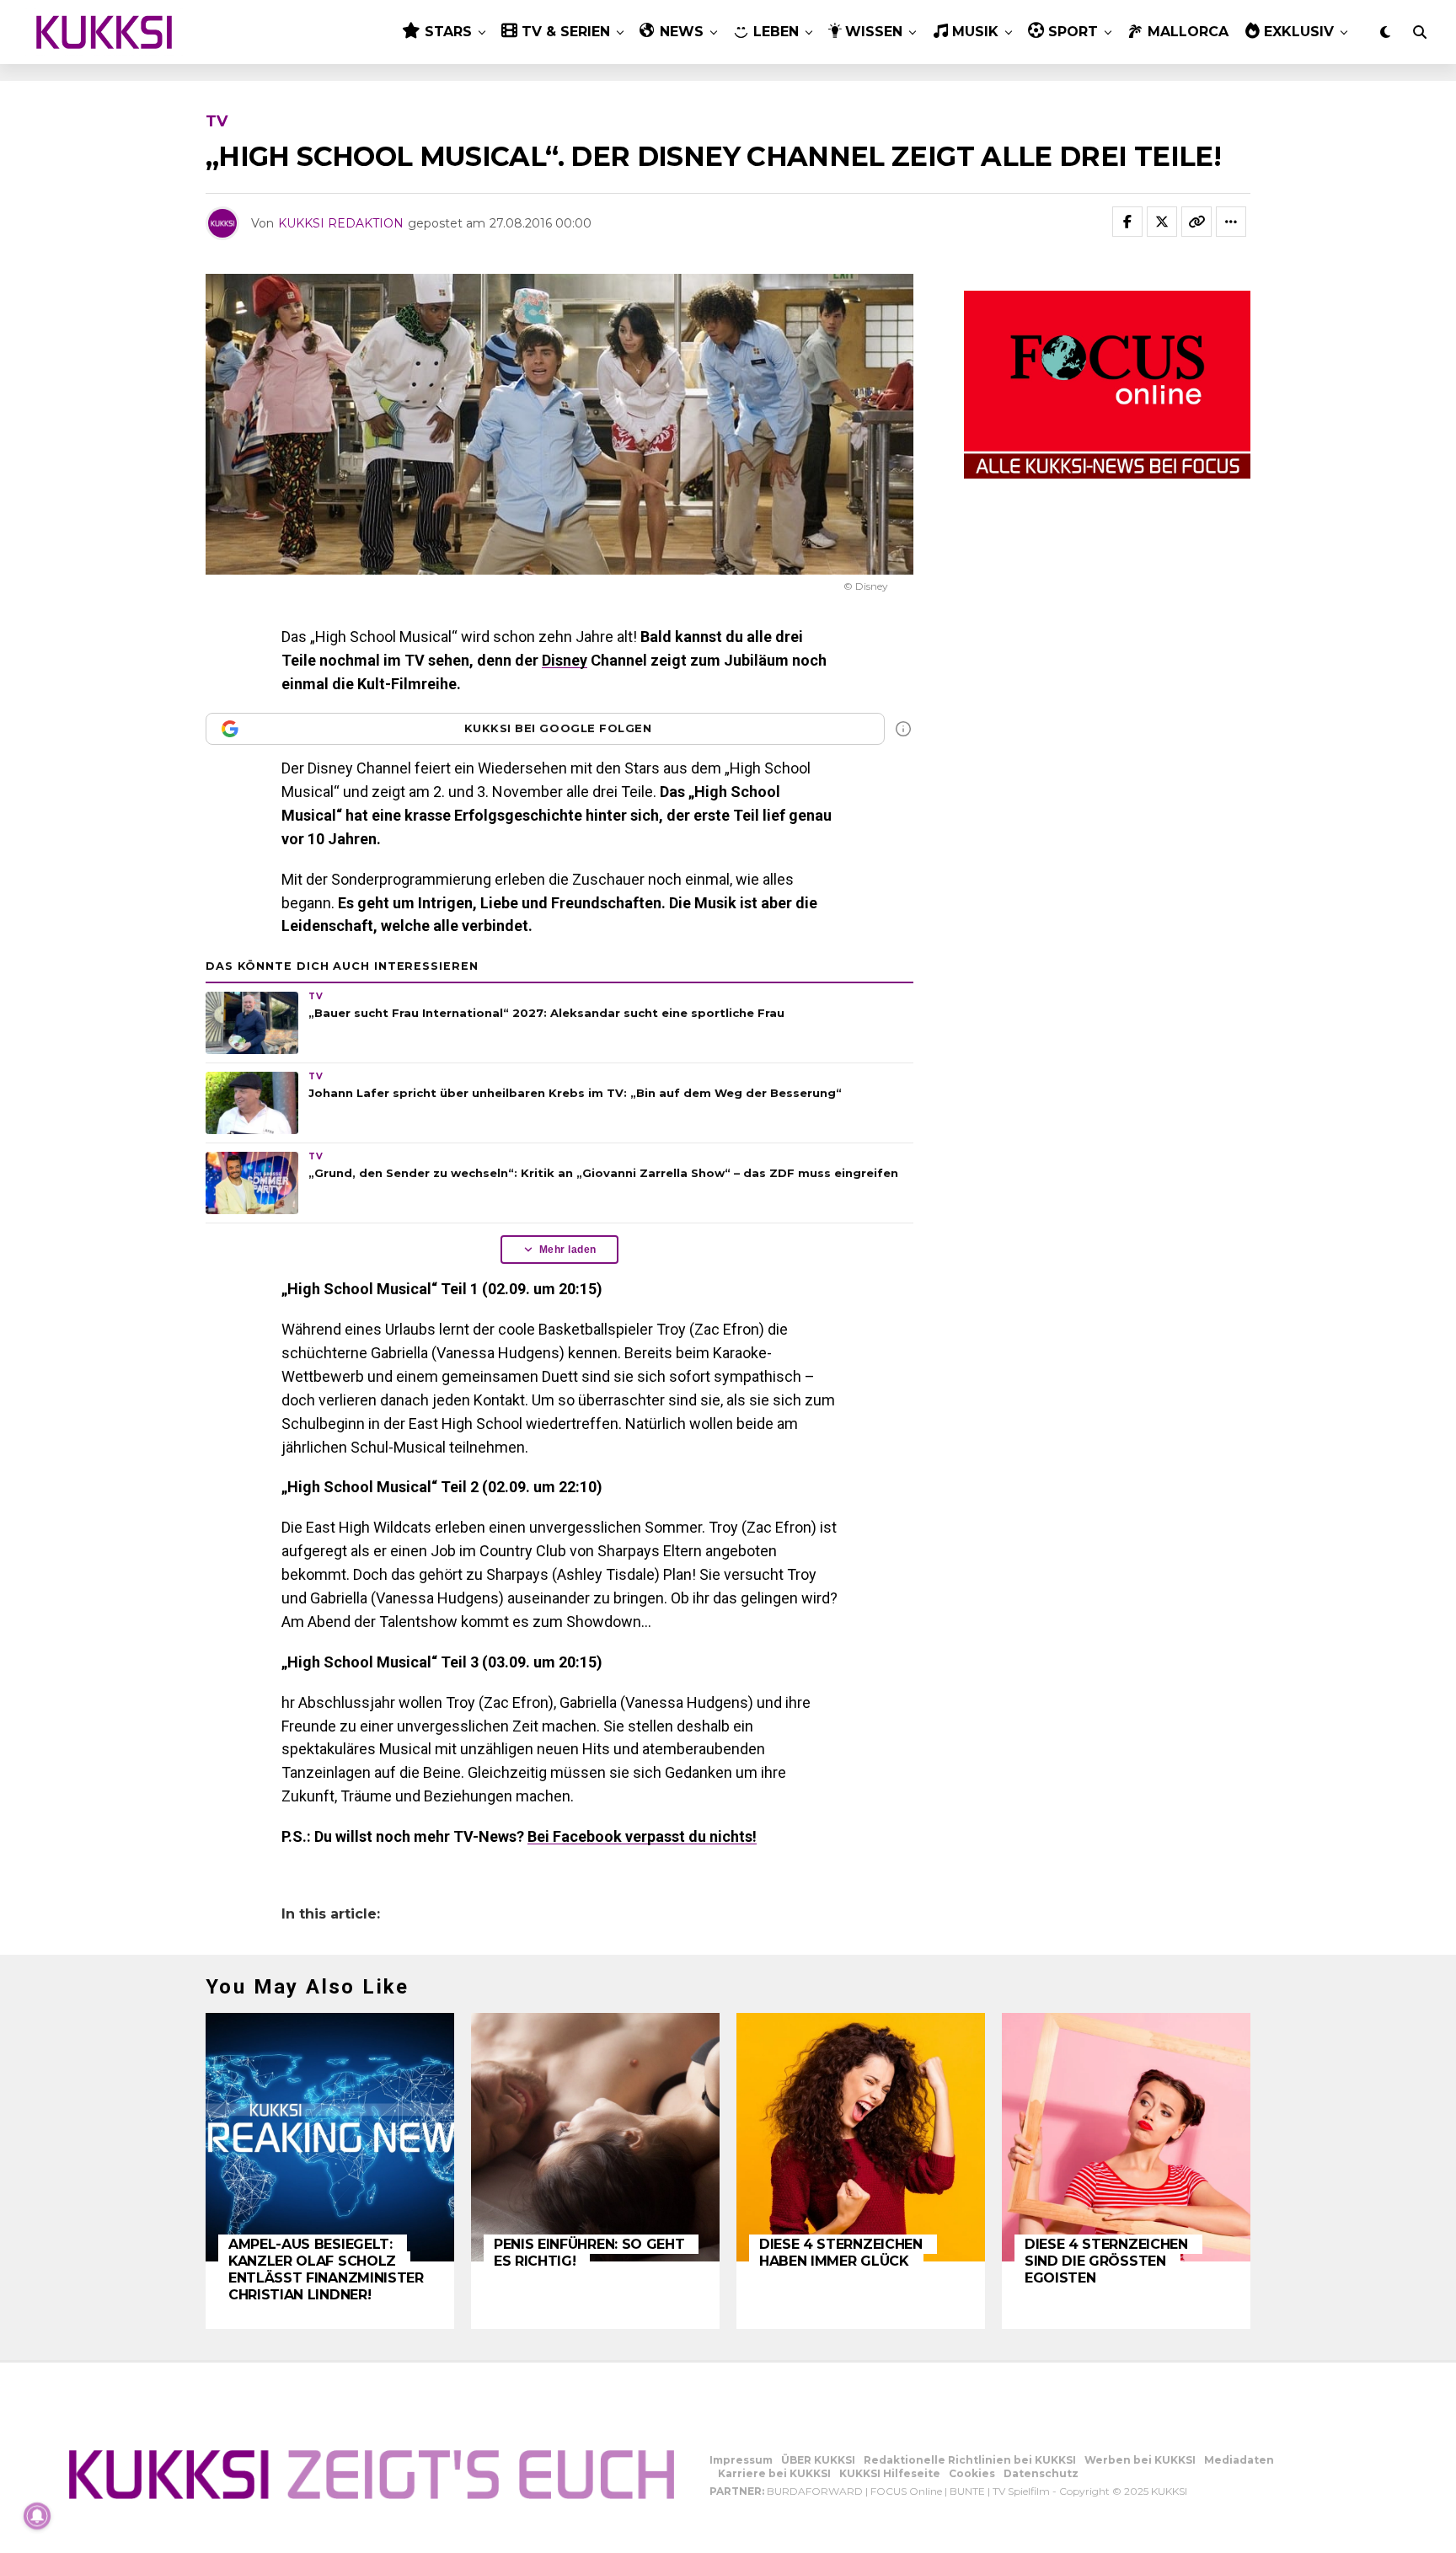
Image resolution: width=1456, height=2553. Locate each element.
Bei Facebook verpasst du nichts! (642, 1836)
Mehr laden (568, 1250)
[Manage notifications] (37, 2516)
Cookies (972, 2473)
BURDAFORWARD (815, 2491)
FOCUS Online (906, 2491)
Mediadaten (1239, 2460)
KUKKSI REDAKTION (341, 223)
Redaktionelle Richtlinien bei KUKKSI (970, 2460)
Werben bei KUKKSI (1140, 2460)
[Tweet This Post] (1162, 222)
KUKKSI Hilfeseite (890, 2473)
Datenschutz (1041, 2473)
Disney (565, 660)
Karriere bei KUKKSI (774, 2473)
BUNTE (967, 2491)
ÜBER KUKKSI (818, 2460)
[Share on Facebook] (1127, 222)
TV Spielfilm (1021, 2491)
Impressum (741, 2460)
